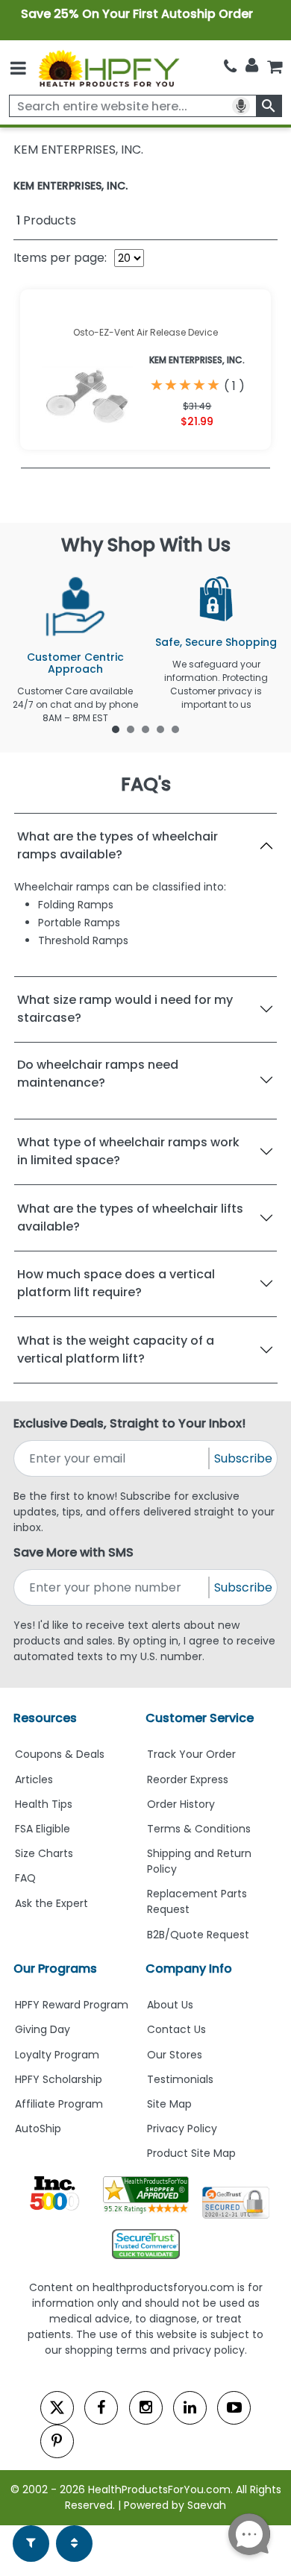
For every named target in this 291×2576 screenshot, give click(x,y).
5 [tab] (175, 729)
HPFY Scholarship (59, 2079)
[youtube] (234, 2408)
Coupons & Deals (60, 1754)
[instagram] (146, 2408)
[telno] (230, 67)
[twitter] (57, 2408)
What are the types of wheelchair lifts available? (130, 1218)
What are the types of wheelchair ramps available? (118, 845)
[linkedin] (190, 2408)
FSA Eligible (43, 1829)
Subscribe (243, 1458)
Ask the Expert (51, 1903)
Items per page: (60, 258)
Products (46, 220)
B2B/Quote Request (198, 1935)
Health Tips (44, 1804)
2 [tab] (131, 729)
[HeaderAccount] (252, 66)
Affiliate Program (59, 2104)
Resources (45, 1718)
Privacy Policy (182, 2129)
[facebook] (101, 2408)
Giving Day (43, 2029)
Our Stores (175, 2055)
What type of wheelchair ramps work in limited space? (128, 1151)
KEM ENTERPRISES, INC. (71, 186)
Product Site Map (191, 2153)
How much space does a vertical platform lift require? (116, 1283)
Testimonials (180, 2079)
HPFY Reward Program (72, 2005)
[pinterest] (57, 2441)
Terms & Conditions (199, 1829)
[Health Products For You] (108, 68)
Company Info (189, 1969)
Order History (181, 1804)
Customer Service (200, 1718)
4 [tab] (160, 729)
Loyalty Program (57, 2055)
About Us (170, 2005)
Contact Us (176, 2029)
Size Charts (44, 1853)
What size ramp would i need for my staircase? (125, 1009)
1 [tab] (116, 729)
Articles (34, 1779)
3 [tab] (145, 729)
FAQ (25, 1878)
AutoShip (38, 2129)
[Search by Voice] (241, 106)
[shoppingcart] (275, 67)
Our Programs (55, 1969)
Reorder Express (188, 1779)
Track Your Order (191, 1754)
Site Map (169, 2104)
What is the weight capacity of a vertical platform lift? (116, 1350)
